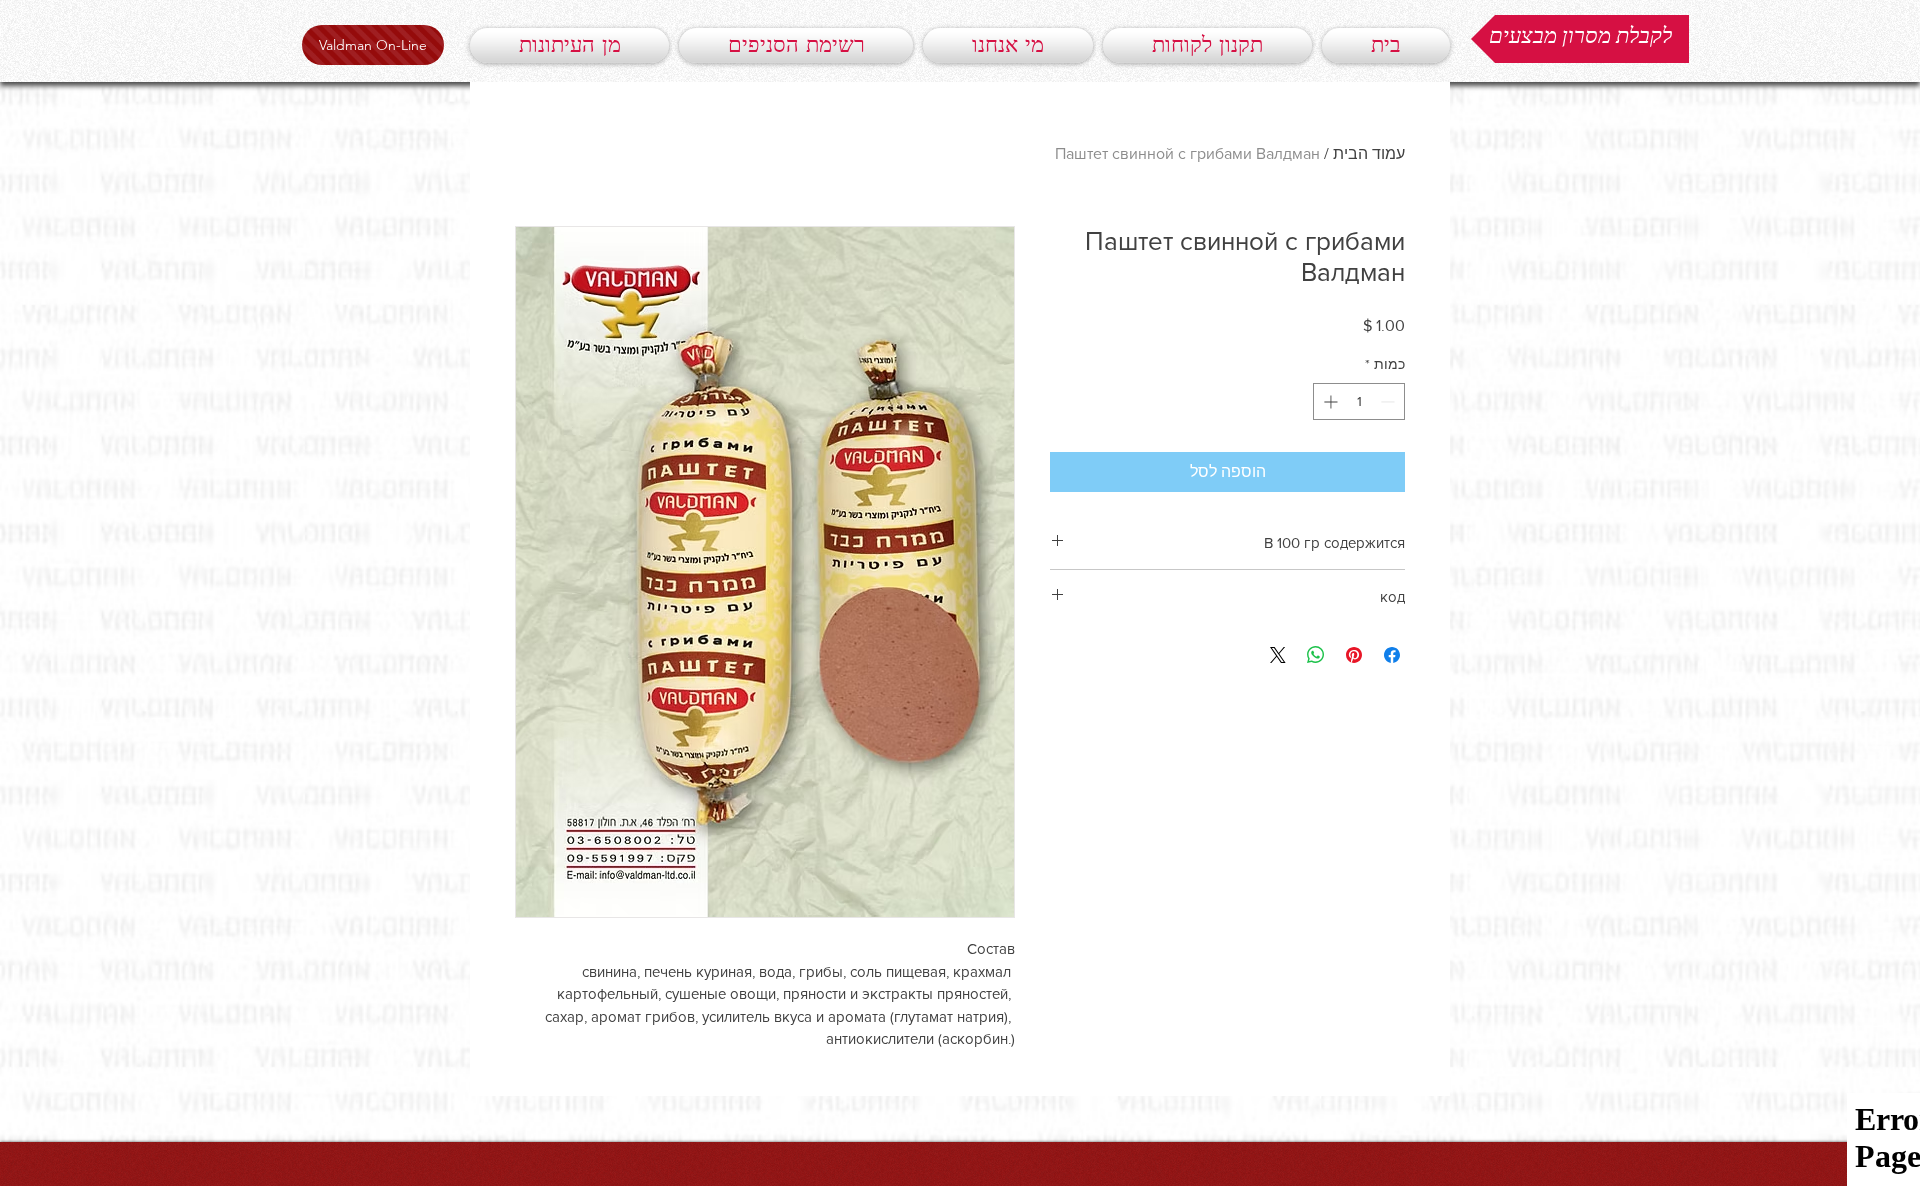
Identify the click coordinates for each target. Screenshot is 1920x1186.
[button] (1580, 39)
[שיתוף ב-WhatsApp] (1316, 655)
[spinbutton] (1359, 401)
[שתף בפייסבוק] (1392, 655)
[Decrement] (1389, 401)
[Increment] (1328, 401)
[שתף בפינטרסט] (1354, 655)
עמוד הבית (1369, 153)
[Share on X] (1278, 655)
